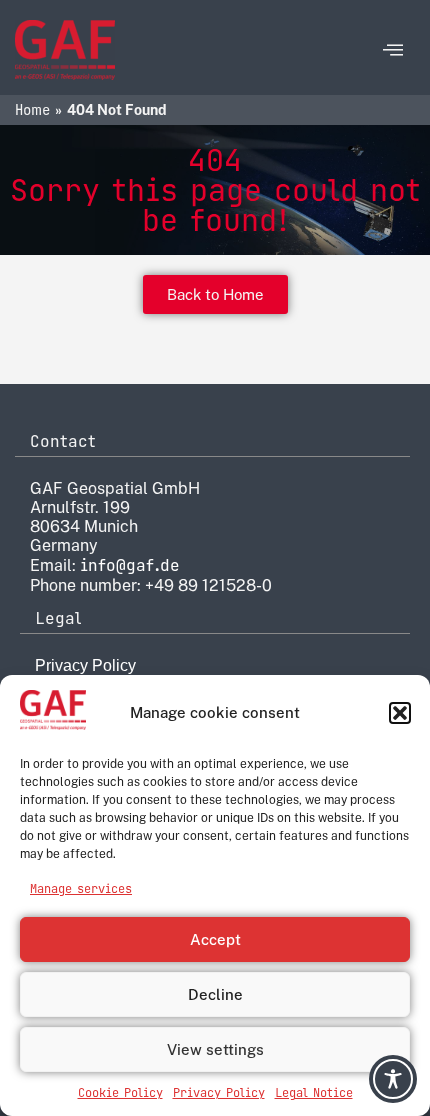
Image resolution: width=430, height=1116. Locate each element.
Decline (215, 994)
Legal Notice (314, 1093)
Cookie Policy (120, 1093)
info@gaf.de (130, 565)
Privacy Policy (219, 1093)
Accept (215, 939)
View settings (215, 1049)
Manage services (81, 889)
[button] (400, 713)
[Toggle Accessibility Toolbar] (393, 1079)
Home (32, 110)
